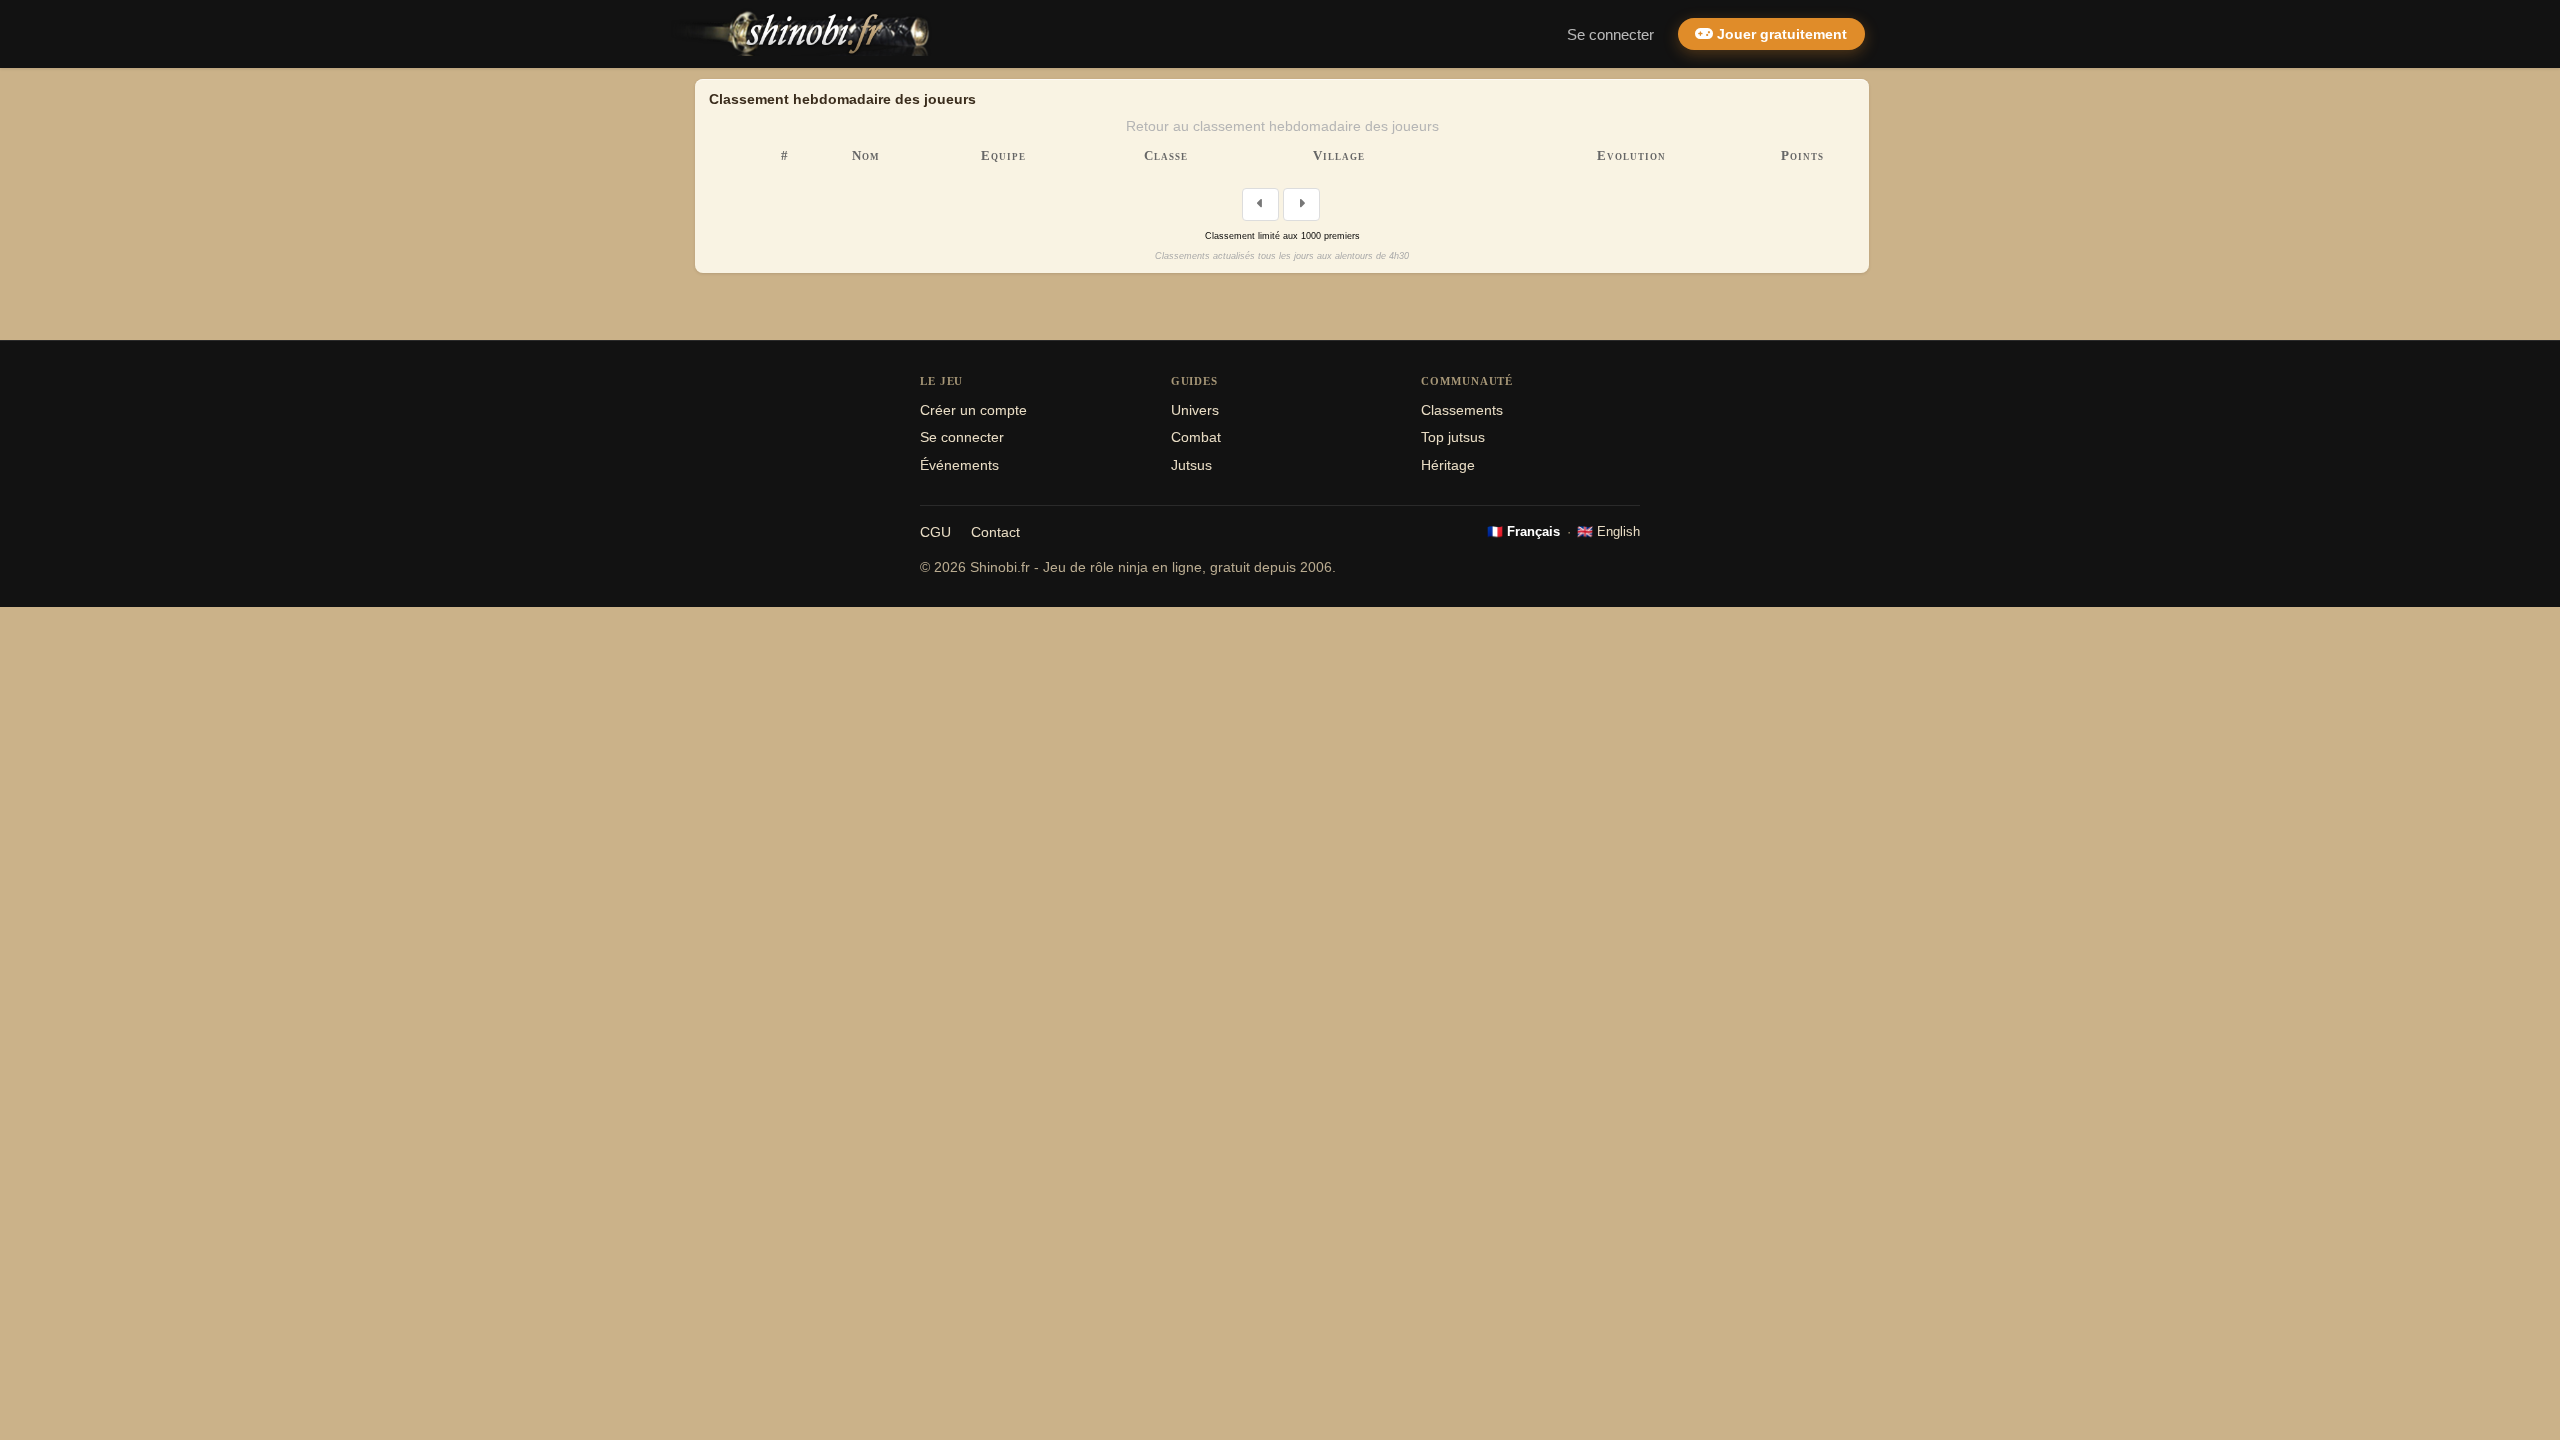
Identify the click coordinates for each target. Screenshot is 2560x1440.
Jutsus (1191, 465)
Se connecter (1610, 34)
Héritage (1448, 465)
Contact (995, 532)
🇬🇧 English (1608, 531)
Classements (1462, 410)
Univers (1195, 410)
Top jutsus (1453, 437)
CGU (935, 532)
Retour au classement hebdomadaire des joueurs (1282, 126)
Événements (959, 465)
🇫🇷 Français (1523, 531)
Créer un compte (973, 410)
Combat (1196, 437)
